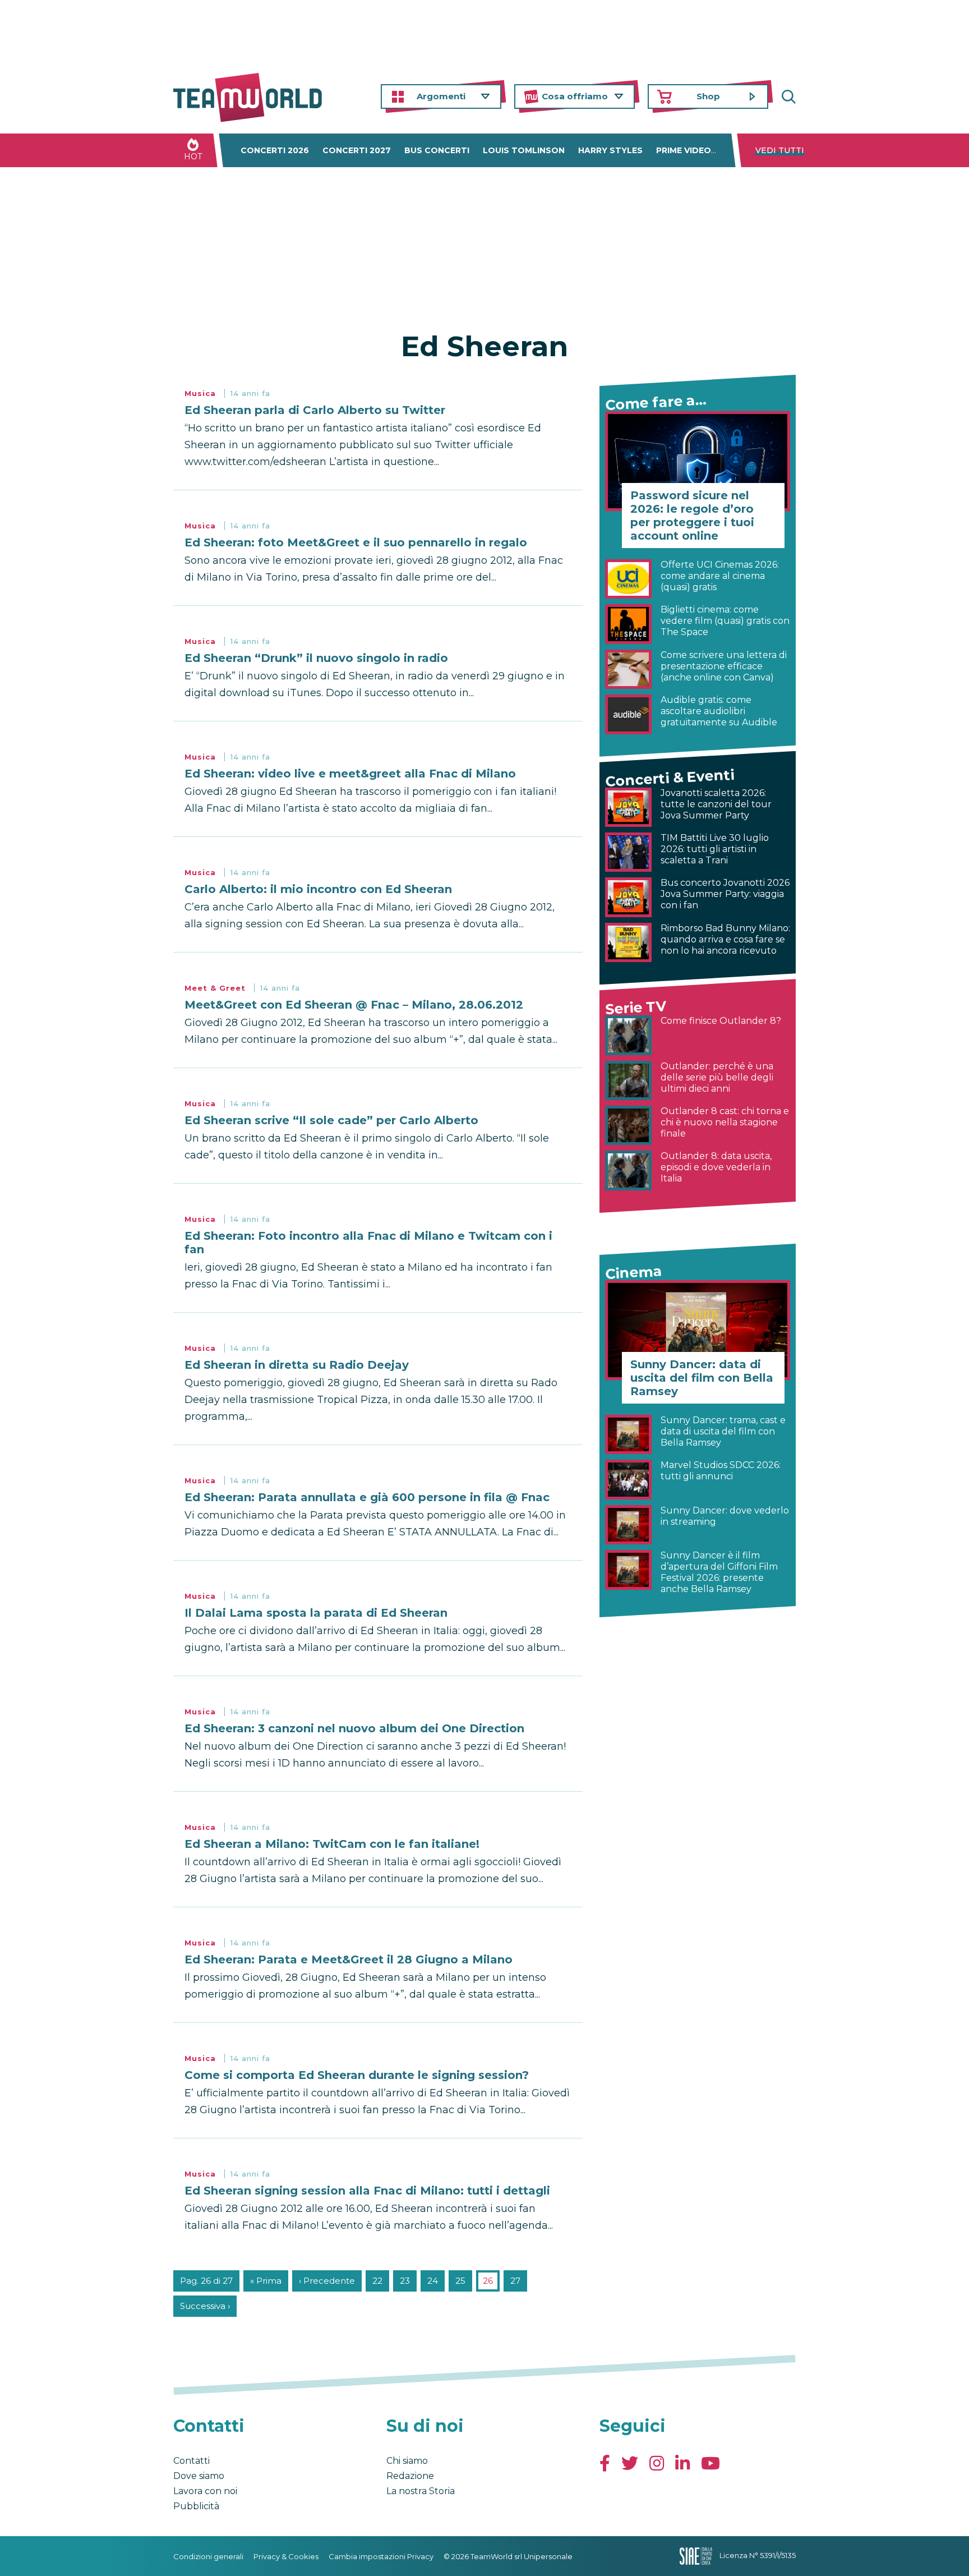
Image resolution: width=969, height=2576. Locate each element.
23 (405, 2281)
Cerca (787, 97)
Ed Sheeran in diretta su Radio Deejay (297, 1365)
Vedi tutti (780, 150)
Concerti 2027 (357, 150)
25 (460, 2281)
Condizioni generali (208, 2556)
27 (515, 2281)
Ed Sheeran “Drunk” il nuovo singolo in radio (316, 658)
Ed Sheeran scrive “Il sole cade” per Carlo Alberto (331, 1120)
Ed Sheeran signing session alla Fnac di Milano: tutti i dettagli (367, 2191)
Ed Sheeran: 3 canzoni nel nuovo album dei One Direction (354, 1728)
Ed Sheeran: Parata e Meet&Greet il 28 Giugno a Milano (349, 1959)
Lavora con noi (205, 2491)
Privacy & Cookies (286, 2556)
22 (377, 2281)
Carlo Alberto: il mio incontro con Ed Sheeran (318, 889)
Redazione (410, 2476)
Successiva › (205, 2306)
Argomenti (441, 96)
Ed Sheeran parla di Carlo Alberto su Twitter (315, 410)
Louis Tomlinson (524, 150)
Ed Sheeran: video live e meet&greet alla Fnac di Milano (350, 774)
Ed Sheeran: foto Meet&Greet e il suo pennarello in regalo (356, 542)
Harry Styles (610, 150)
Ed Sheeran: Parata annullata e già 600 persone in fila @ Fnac (367, 1497)
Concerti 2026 (275, 150)
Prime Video (684, 150)
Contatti (192, 2461)
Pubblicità (196, 2506)
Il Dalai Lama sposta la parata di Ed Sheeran (316, 1613)
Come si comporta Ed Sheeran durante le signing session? (357, 2075)
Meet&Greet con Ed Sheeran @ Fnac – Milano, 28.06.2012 (354, 1005)
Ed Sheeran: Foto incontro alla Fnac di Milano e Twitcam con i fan (368, 1243)
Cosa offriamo (575, 96)
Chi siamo (407, 2461)
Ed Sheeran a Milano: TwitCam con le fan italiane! (332, 1844)
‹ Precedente (327, 2281)
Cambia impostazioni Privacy (381, 2556)
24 (433, 2281)
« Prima (266, 2281)
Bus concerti (437, 150)
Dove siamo (199, 2476)
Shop (708, 96)
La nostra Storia (421, 2491)
